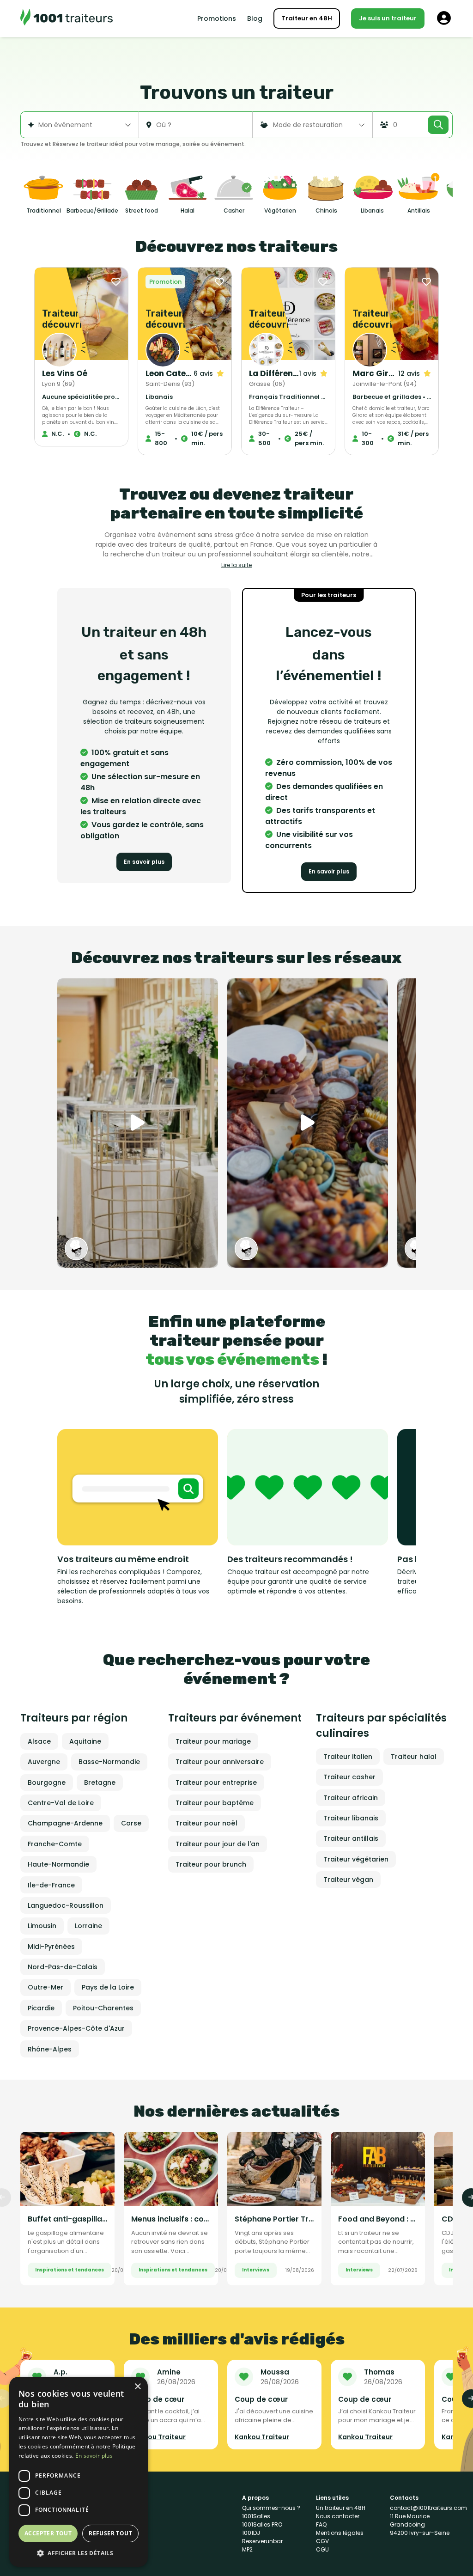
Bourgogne (47, 1782)
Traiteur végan (348, 1880)
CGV (322, 2541)
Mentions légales (340, 2533)
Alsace (39, 1741)
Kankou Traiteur (158, 2437)
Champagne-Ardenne (65, 1823)
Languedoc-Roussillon (66, 1905)
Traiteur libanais (351, 1818)
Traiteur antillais (351, 1838)
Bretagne (100, 1782)
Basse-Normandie (109, 1762)
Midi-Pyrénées (51, 1947)
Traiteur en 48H (307, 18)
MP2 (247, 2549)
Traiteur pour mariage (213, 1741)
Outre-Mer (45, 1987)
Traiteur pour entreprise (216, 1782)
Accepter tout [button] (48, 2533)
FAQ (321, 2524)
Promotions (217, 18)
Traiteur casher (349, 1777)
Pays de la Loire (108, 1987)
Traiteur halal (414, 1757)
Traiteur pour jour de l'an (218, 1844)
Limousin (42, 1926)
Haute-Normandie (58, 1864)
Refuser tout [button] (110, 2533)
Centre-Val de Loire (61, 1803)
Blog (255, 18)
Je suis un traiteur (388, 18)
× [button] (137, 2387)
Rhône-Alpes (50, 2049)
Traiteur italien (348, 1757)
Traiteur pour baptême (215, 1803)
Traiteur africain (351, 1798)
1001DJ (251, 2533)
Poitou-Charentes (103, 2008)
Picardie (41, 2008)
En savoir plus (144, 862)
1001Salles (256, 2516)
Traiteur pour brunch (211, 1864)
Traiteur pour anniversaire (220, 1762)
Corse (131, 1823)
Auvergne (44, 1762)
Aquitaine (85, 1741)
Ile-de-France (51, 1885)
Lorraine (88, 1926)
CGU (322, 2549)
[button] (79, 2553)
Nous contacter (338, 2516)
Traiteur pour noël (206, 1823)
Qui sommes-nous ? (271, 2508)
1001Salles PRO (262, 2524)
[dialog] (79, 2472)
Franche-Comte (55, 1844)
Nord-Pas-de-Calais (63, 1967)
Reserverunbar (262, 2541)
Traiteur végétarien (356, 1859)
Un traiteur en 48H (341, 2508)
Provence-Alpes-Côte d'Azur (76, 2028)
